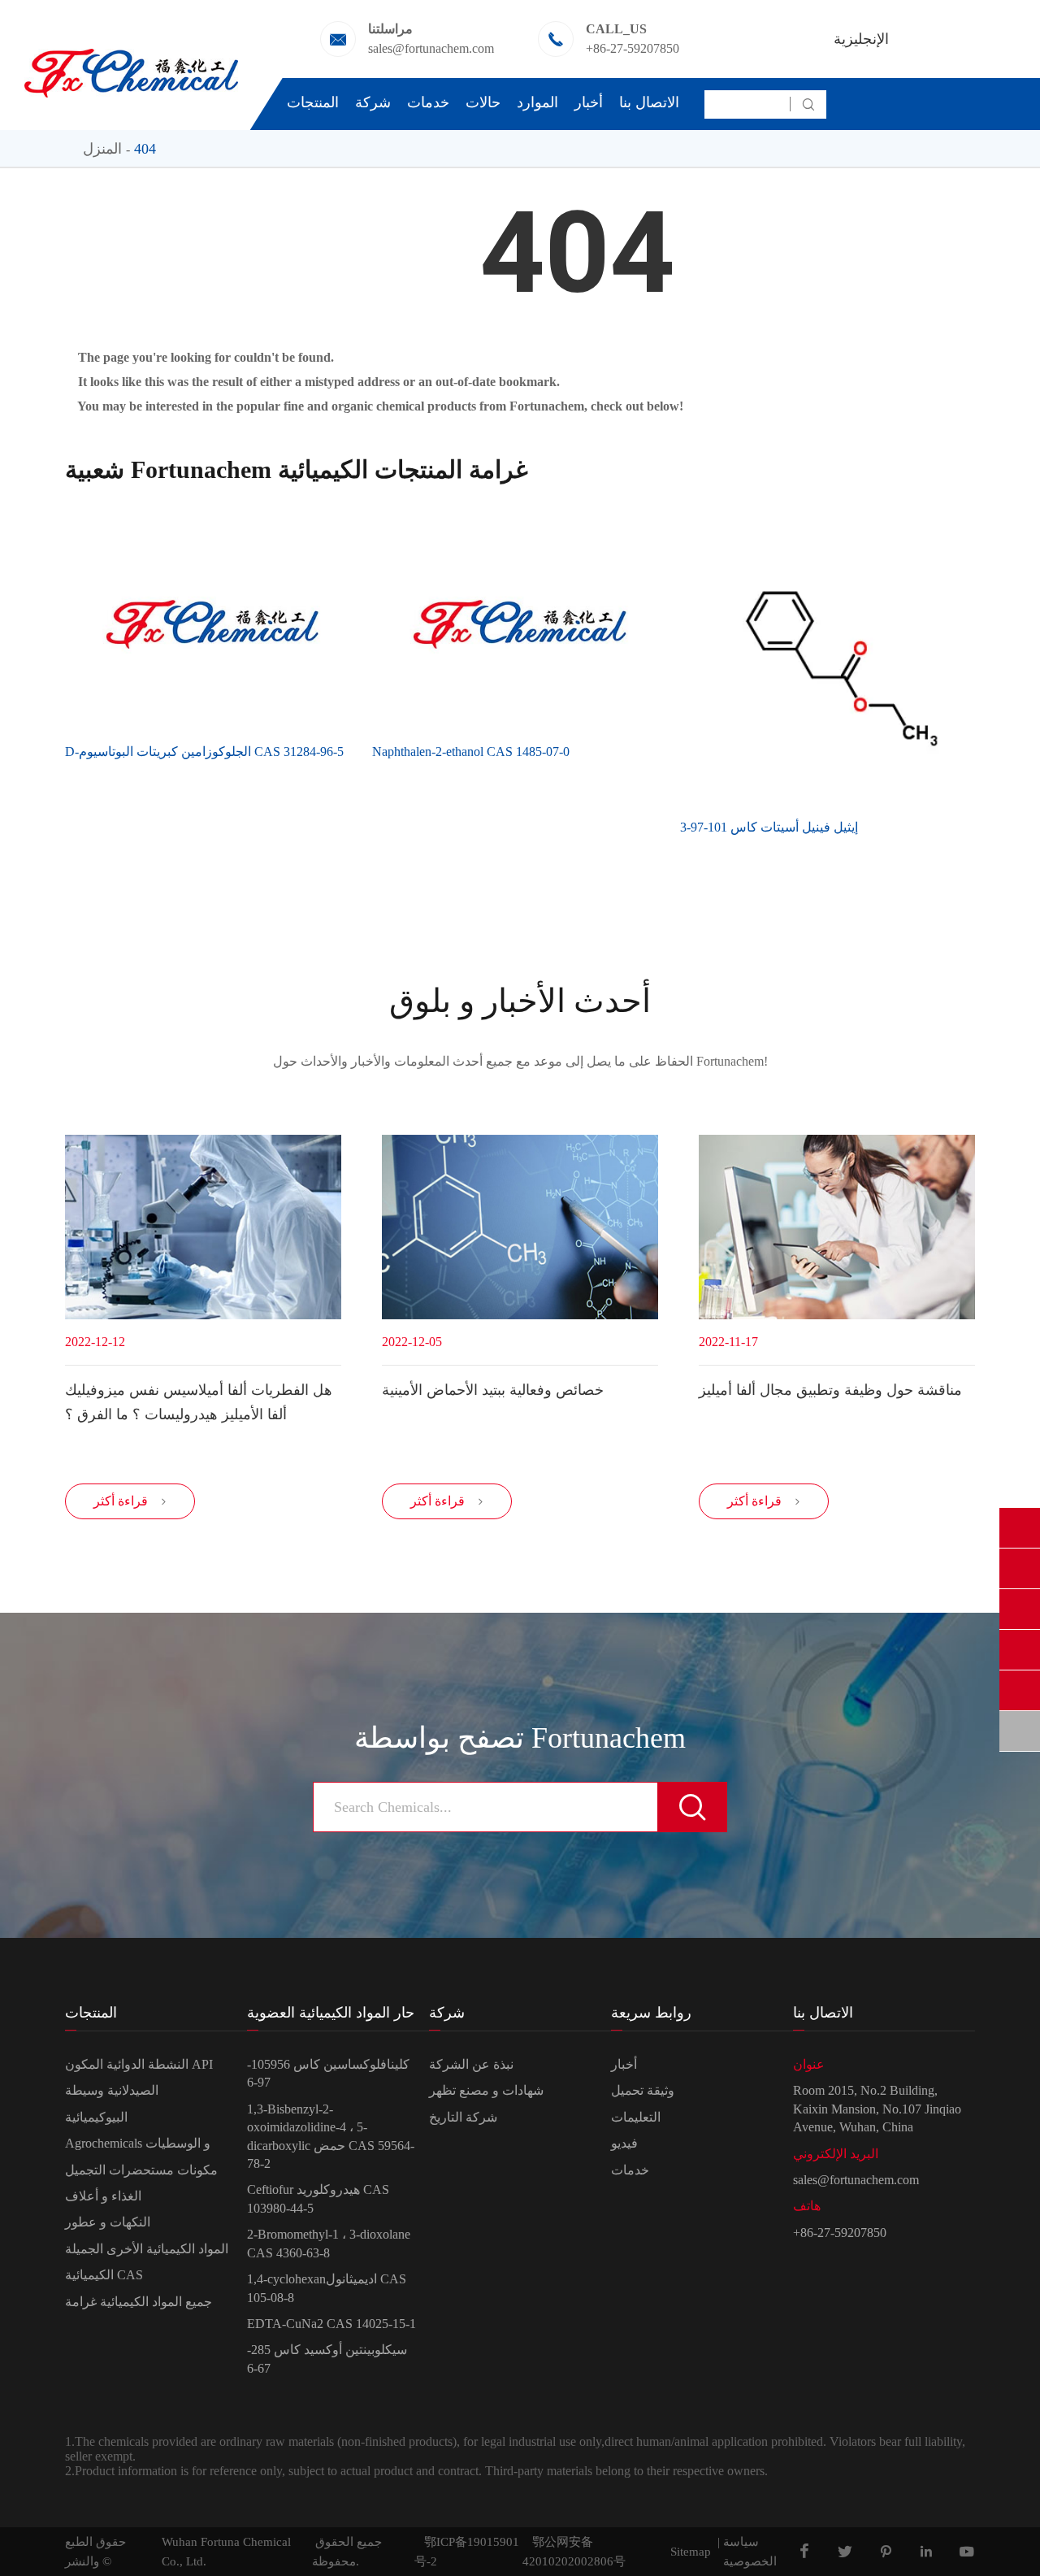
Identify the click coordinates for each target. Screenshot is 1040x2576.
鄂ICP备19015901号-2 (467, 2552)
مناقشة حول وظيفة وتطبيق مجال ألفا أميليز (830, 1390)
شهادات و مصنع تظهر (486, 2090)
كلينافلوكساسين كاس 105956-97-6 (328, 2073)
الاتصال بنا (649, 102)
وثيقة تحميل (643, 2090)
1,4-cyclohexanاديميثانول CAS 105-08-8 (327, 2288)
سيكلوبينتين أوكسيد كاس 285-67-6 (327, 2359)
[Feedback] (1020, 1731)
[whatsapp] (1020, 1609)
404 (145, 149)
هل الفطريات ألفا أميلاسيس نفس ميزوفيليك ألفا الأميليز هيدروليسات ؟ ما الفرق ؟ (199, 1402)
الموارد (537, 102)
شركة (373, 102)
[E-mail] (1020, 1568)
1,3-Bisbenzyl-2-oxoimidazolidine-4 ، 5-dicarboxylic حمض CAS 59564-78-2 (331, 2136)
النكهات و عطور (108, 2222)
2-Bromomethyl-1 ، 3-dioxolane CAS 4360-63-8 (329, 2243)
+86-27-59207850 (633, 48)
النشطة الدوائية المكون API (139, 2064)
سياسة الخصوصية (750, 2552)
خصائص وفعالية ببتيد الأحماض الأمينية (493, 1390)
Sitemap (691, 2552)
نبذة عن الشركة (471, 2064)
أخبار (589, 102)
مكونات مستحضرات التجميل (141, 2170)
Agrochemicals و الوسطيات (138, 2143)
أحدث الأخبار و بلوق (520, 1001)
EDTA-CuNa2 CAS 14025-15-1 (331, 2324)
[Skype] (1020, 1528)
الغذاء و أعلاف (103, 2196)
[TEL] (1020, 1650)
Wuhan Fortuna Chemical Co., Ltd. (226, 2552)
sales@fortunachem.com (431, 48)
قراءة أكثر (130, 1501)
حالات (483, 102)
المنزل (102, 149)
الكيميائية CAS (104, 2275)
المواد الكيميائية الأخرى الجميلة (147, 2249)
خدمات (428, 102)
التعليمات (636, 2117)
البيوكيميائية (96, 2117)
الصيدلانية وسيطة (112, 2090)
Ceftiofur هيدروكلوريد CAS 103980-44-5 (318, 2198)
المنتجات (313, 102)
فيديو (624, 2143)
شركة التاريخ (463, 2117)
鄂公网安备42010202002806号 (574, 2552)
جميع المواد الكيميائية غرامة (139, 2302)
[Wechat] (1020, 1690)
